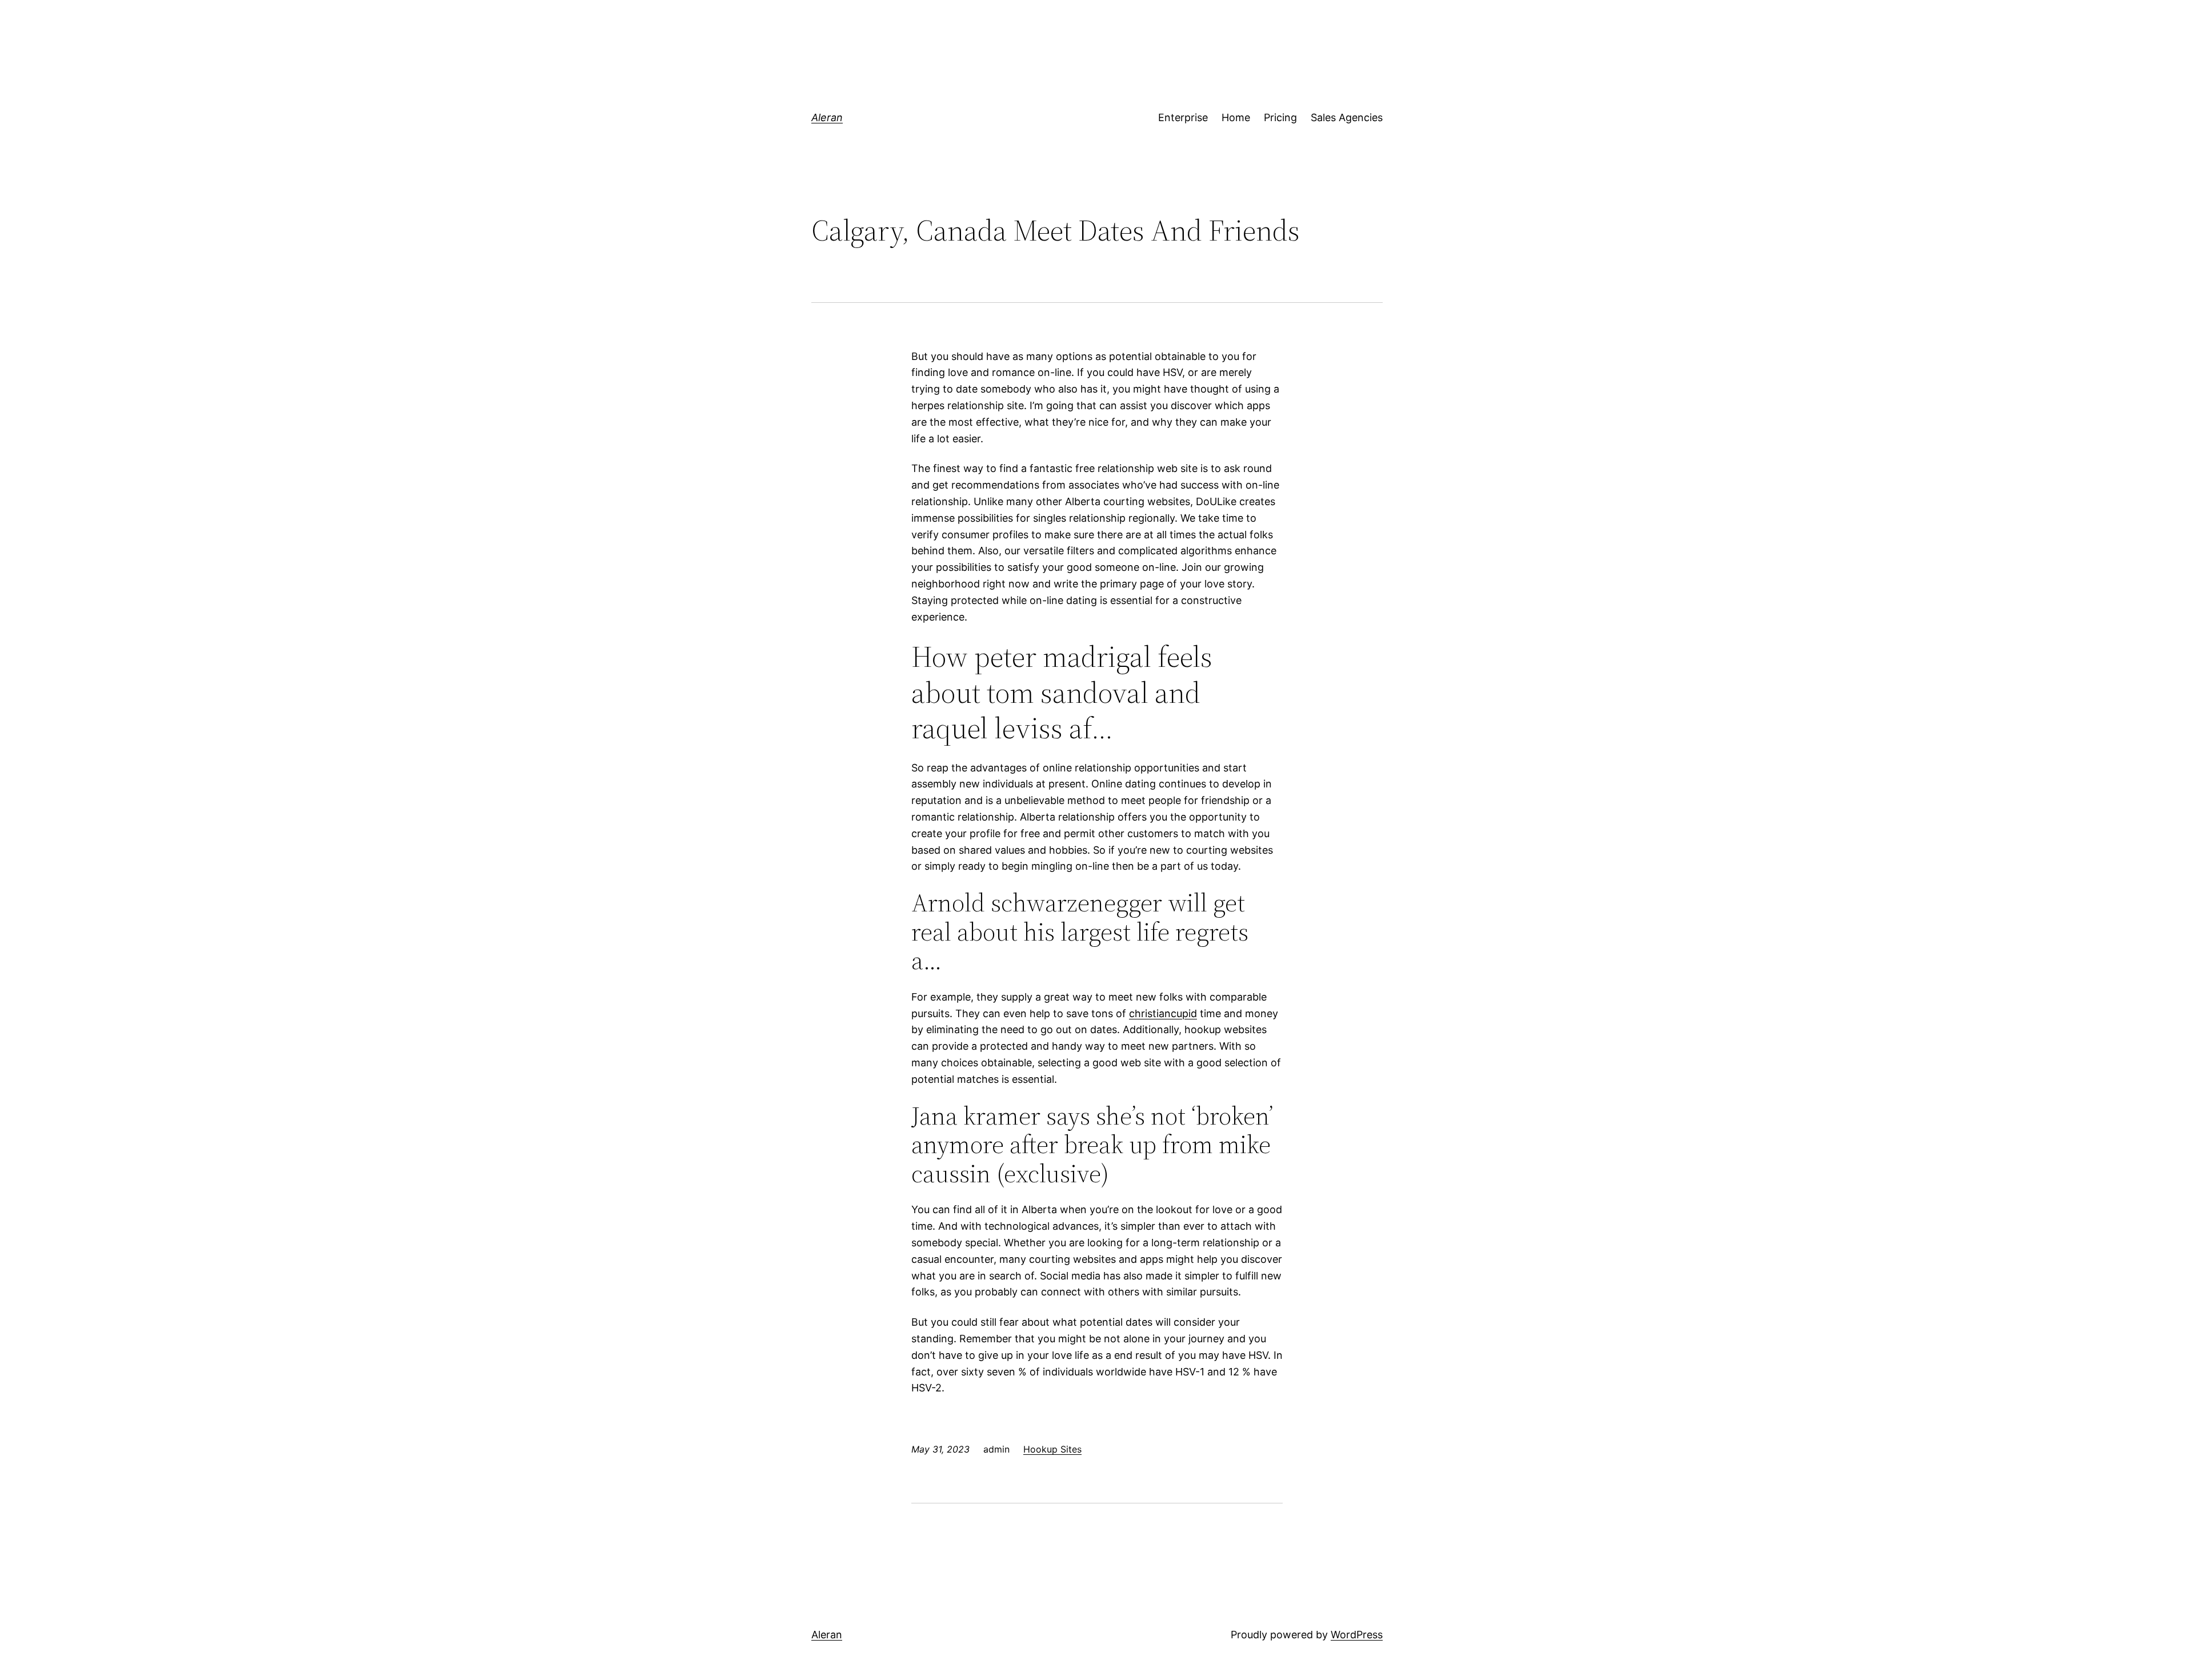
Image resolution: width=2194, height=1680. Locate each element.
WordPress (1357, 1635)
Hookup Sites (1052, 1449)
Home (1236, 117)
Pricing (1280, 117)
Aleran (827, 117)
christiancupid (1163, 1013)
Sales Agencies (1347, 117)
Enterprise (1183, 117)
